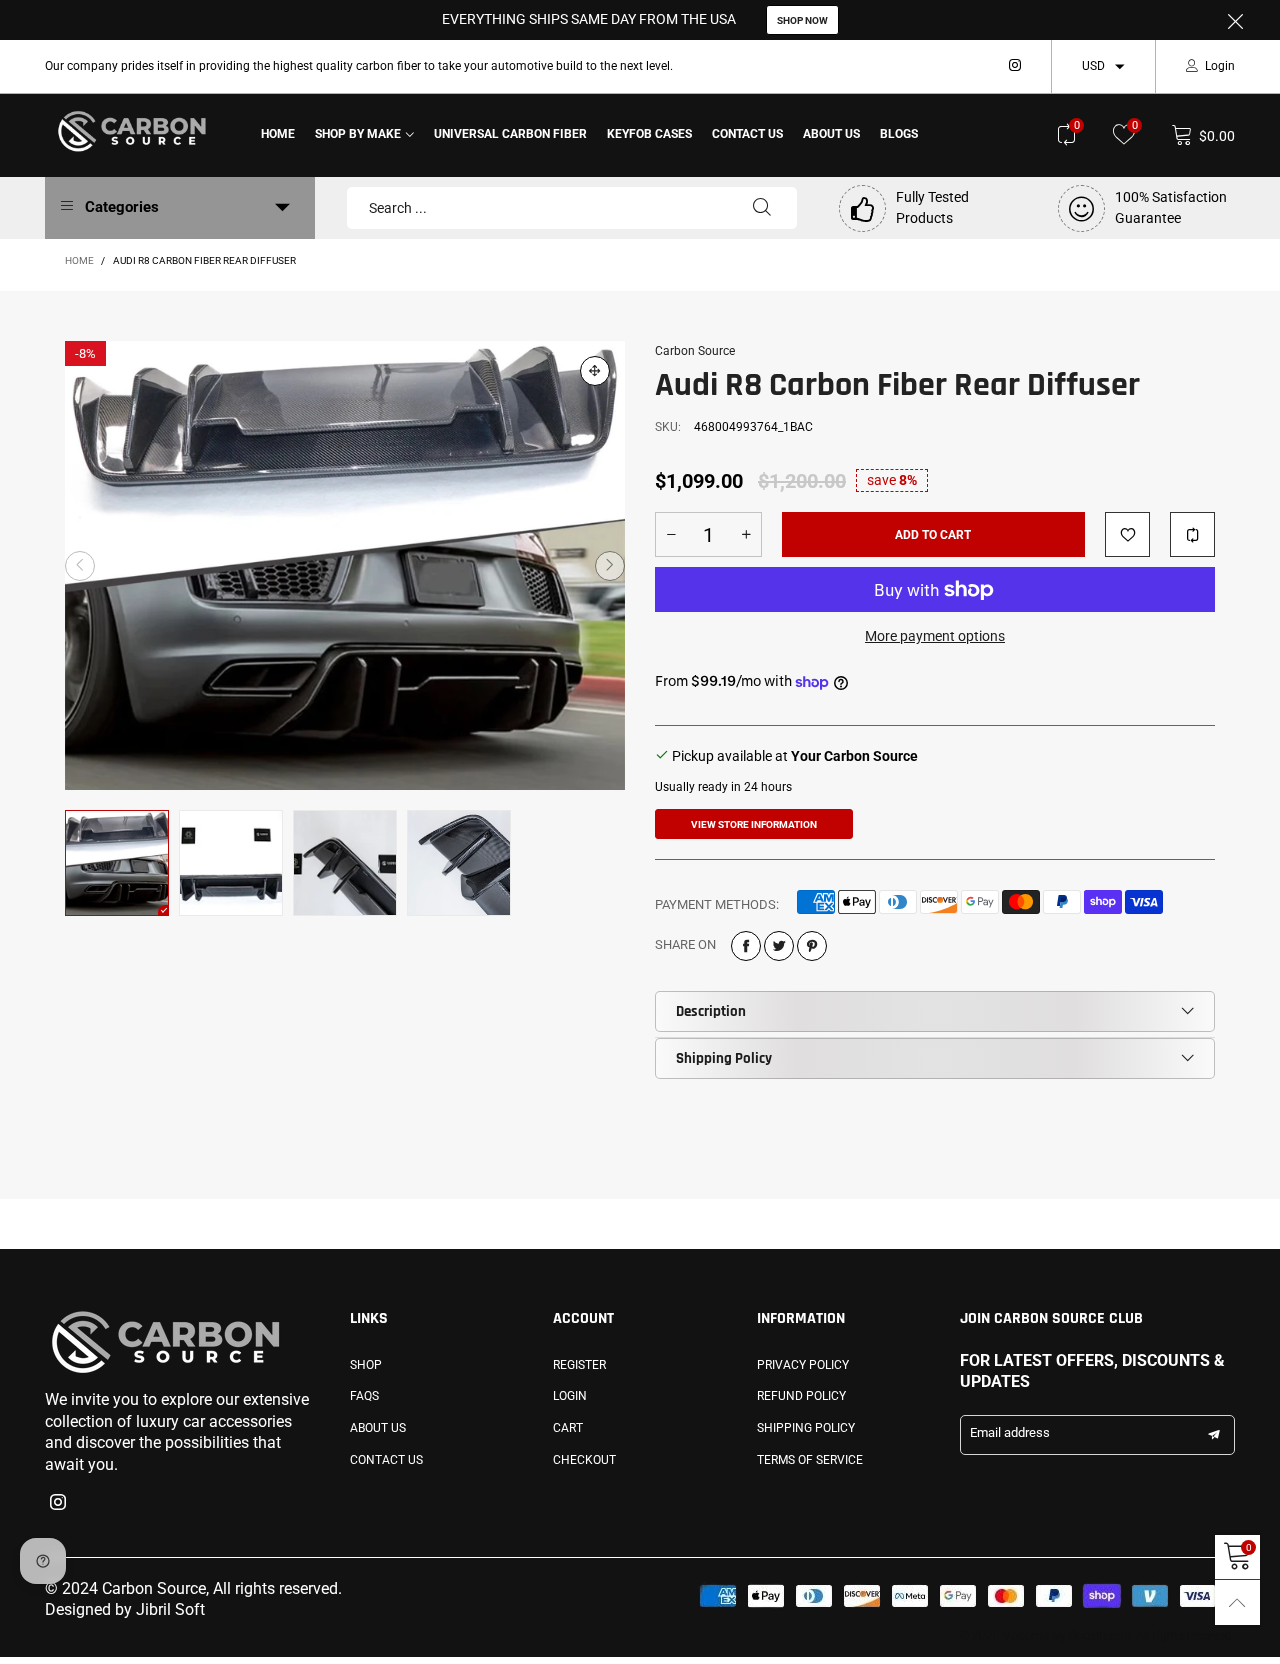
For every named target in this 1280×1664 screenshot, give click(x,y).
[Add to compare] (1192, 534)
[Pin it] (812, 946)
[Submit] (762, 208)
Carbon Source (695, 351)
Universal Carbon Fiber (510, 134)
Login (1220, 66)
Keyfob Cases (649, 134)
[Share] (746, 946)
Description (711, 1011)
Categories (122, 207)
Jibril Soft (170, 1609)
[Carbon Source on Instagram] (58, 1504)
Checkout (584, 1460)
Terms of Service (810, 1460)
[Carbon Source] (132, 131)
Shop (366, 1365)
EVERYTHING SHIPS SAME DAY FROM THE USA (589, 19)
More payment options (935, 636)
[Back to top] (1237, 1602)
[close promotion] (1235, 20)
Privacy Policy (803, 1365)
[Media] (595, 371)
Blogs (899, 134)
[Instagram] (1015, 66)
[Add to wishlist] (1127, 534)
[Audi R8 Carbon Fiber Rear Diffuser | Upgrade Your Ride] (345, 565)
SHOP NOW (802, 20)
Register (579, 1365)
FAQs (364, 1396)
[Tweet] (779, 946)
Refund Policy (801, 1396)
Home (278, 134)
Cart (568, 1428)
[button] (80, 566)
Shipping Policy (724, 1058)
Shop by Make (358, 134)
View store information (754, 824)
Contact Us (747, 134)
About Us (831, 134)
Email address (1010, 1432)
